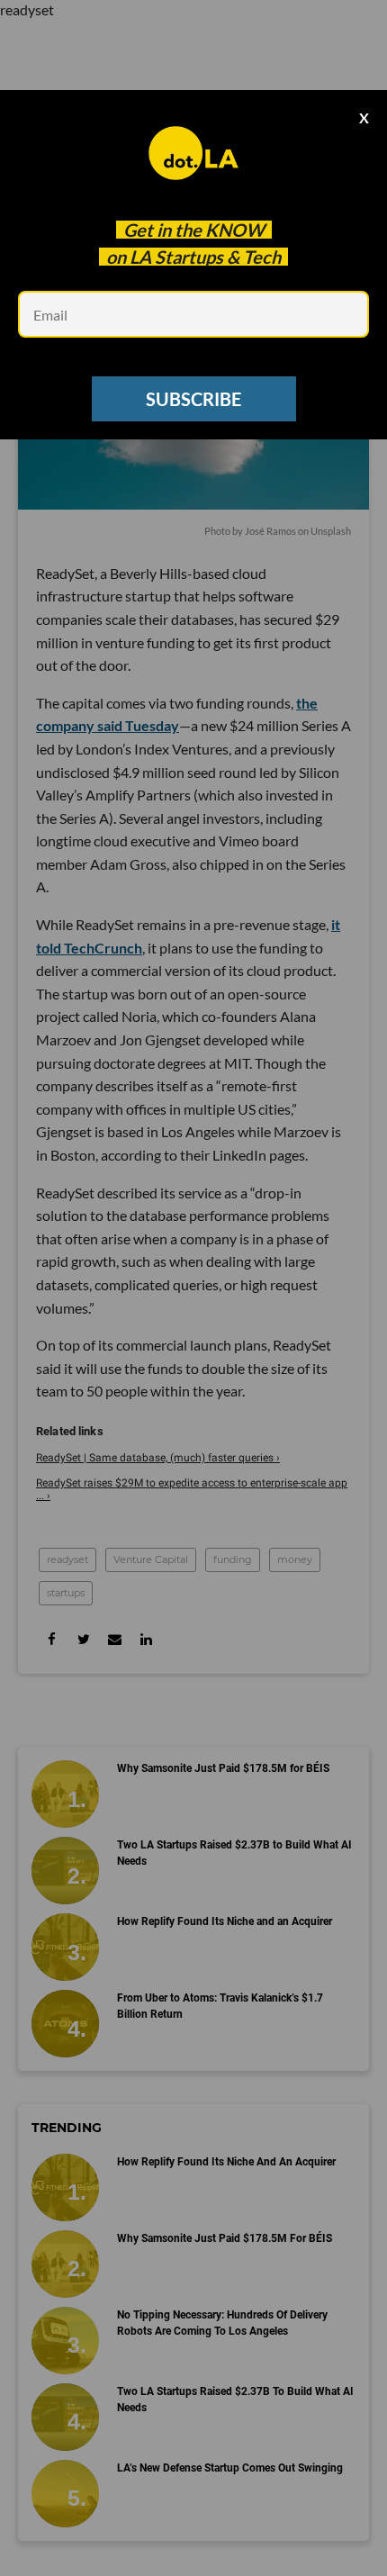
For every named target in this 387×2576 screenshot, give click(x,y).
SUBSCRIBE (193, 399)
